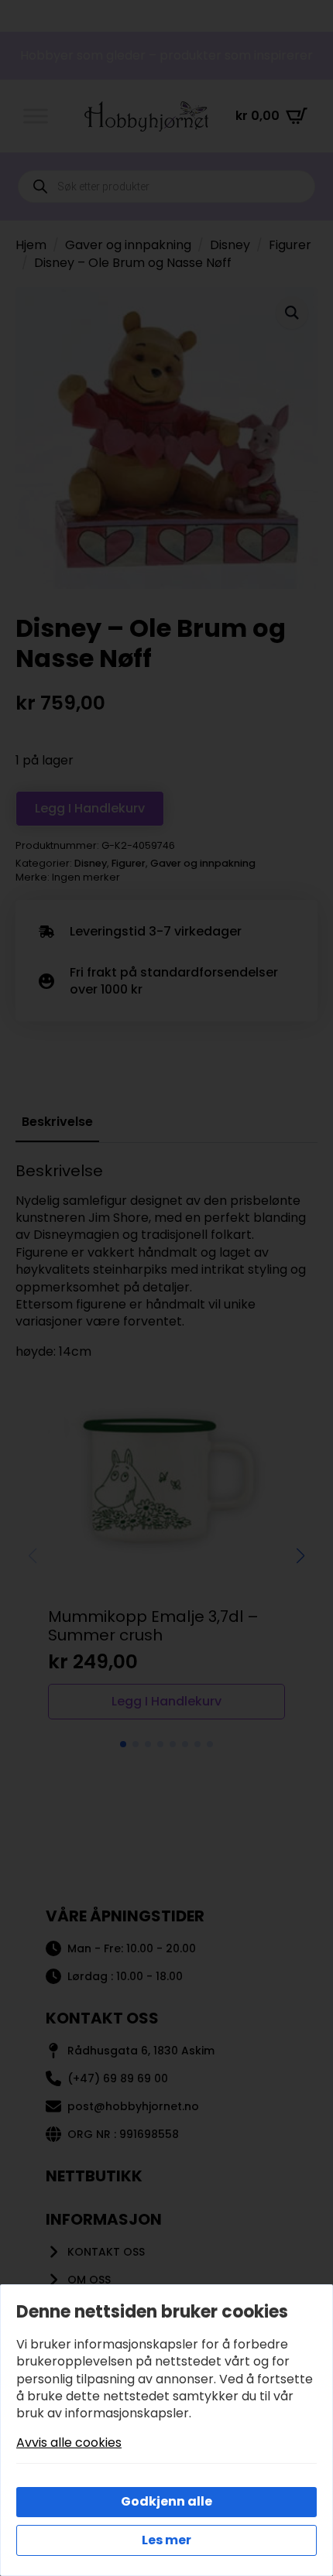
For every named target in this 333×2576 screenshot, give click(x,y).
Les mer (166, 2540)
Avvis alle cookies (69, 2443)
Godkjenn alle (166, 2501)
